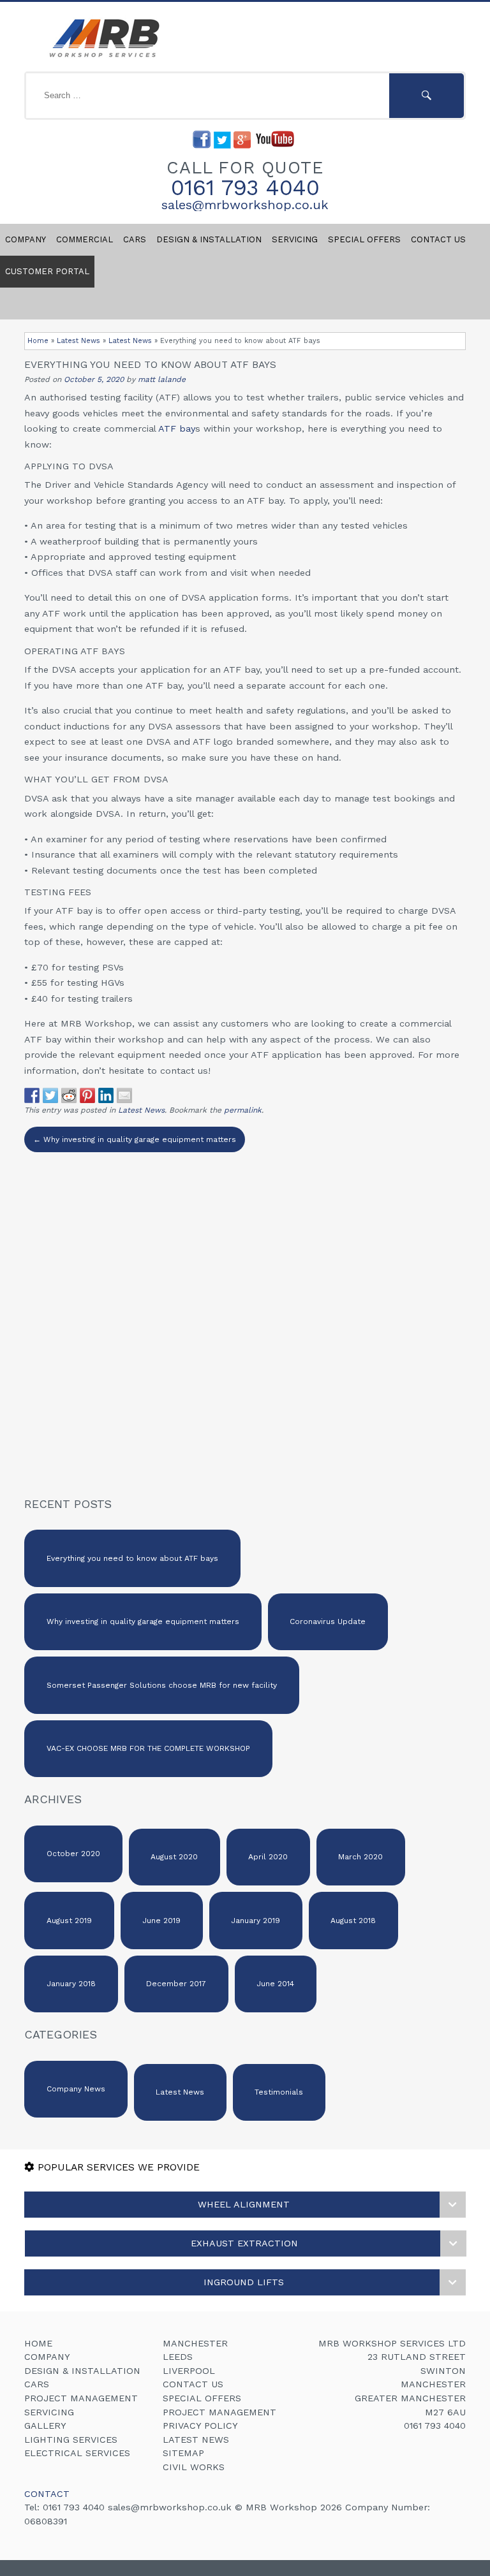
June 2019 (161, 1921)
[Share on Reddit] (69, 1095)
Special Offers (364, 239)
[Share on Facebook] (32, 1095)
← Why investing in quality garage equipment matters (135, 1139)
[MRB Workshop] (102, 58)
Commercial (85, 239)
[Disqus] (245, 1312)
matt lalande (162, 379)
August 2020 (174, 1857)
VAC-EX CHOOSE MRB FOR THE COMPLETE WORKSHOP (148, 1748)
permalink (243, 1110)
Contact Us (193, 2384)
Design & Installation (209, 239)
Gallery (45, 2426)
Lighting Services (71, 2440)
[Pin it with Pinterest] (87, 1095)
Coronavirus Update (328, 1621)
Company (26, 239)
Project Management (81, 2398)
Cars (135, 239)
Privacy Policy (200, 2426)
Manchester (195, 2343)
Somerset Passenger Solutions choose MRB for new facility (162, 1685)
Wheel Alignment (244, 2204)
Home (38, 341)
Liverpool (189, 2371)
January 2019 (256, 1921)
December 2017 (176, 1984)
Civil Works (194, 2467)
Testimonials (279, 2092)
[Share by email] (124, 1095)
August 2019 (69, 1921)
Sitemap (183, 2453)
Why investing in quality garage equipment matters (143, 1621)
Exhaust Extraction (244, 2243)
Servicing (295, 239)
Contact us (438, 239)
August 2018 (353, 1921)
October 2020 (73, 1854)
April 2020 (268, 1857)
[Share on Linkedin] (106, 1095)
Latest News (78, 341)
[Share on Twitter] (50, 1095)
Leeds (178, 2357)
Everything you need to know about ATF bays (132, 1558)
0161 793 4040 (245, 187)
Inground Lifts (244, 2282)
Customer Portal (47, 271)
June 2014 (275, 1984)
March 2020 (360, 1857)
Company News (76, 2089)
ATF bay (177, 428)
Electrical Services (77, 2453)
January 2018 (71, 1984)
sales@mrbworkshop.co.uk (245, 205)
